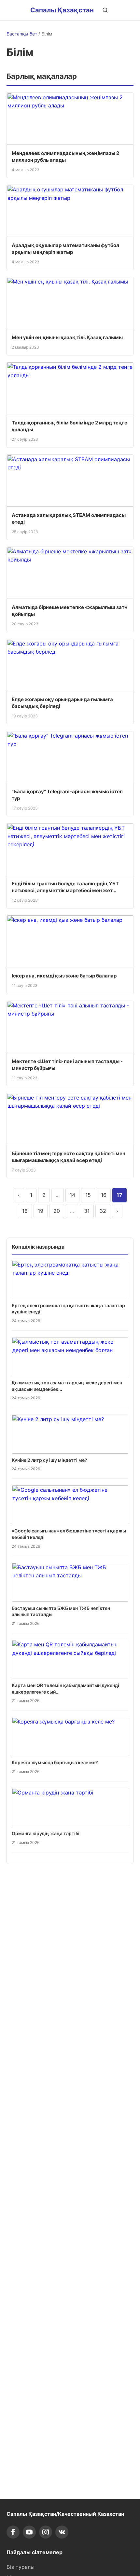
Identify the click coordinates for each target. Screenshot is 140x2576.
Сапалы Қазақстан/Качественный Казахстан (65, 2514)
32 (103, 1211)
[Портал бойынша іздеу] (105, 10)
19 (41, 1211)
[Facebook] (13, 2532)
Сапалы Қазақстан (62, 10)
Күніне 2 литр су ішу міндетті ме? (49, 1460)
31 (87, 1211)
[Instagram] (46, 2532)
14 (72, 1195)
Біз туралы (21, 2567)
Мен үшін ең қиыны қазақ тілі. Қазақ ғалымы (67, 337)
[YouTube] (29, 2532)
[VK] (62, 2532)
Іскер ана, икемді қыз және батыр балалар (64, 976)
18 (25, 1211)
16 (104, 1195)
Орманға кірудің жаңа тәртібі (46, 1833)
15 (88, 1195)
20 (57, 1211)
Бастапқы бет (22, 34)
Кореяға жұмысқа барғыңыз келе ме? (55, 1762)
